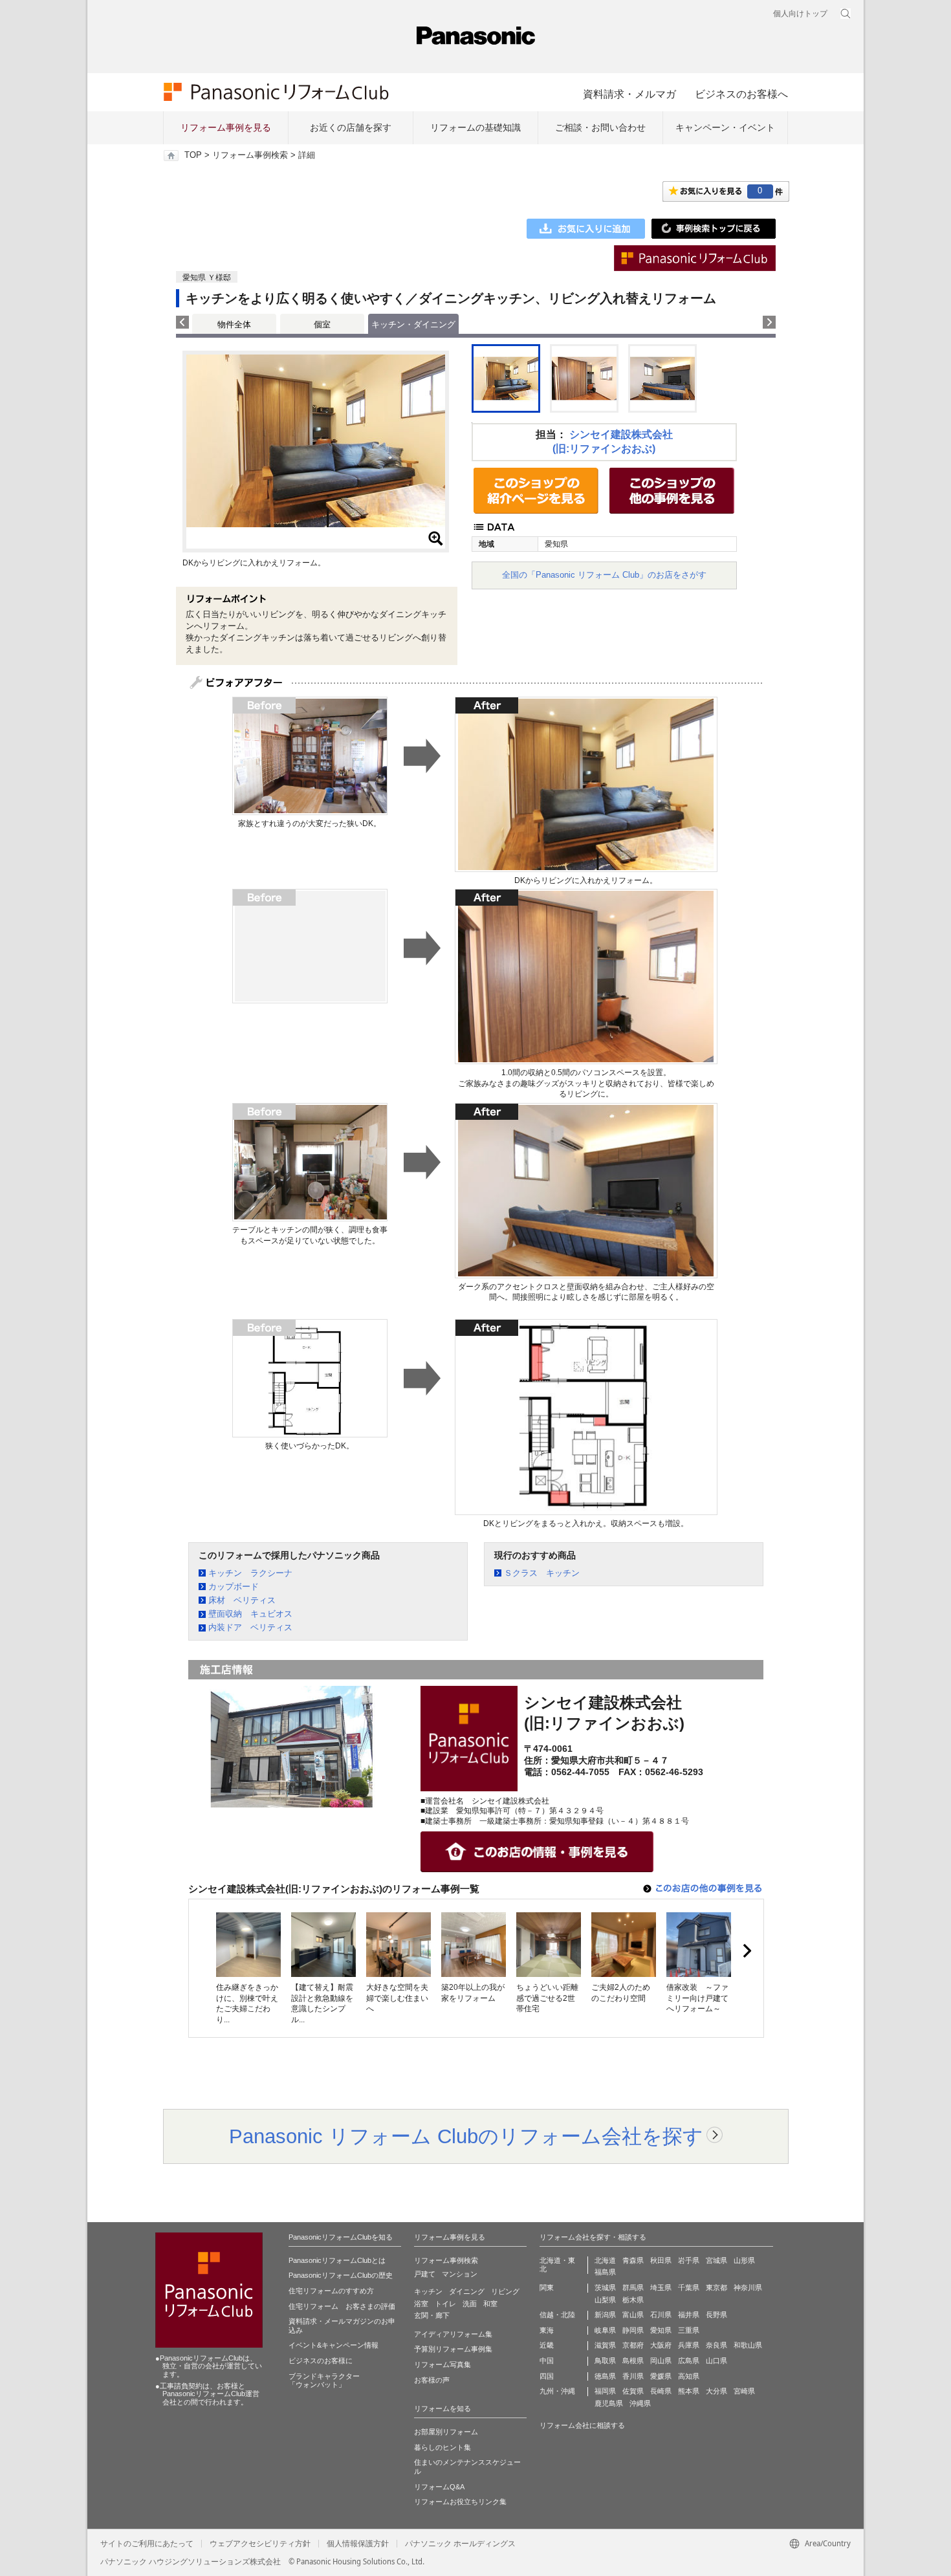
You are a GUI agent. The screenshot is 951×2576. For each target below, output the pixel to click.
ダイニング (467, 2291)
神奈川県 (748, 2287)
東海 (547, 2330)
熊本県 (689, 2391)
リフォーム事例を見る (226, 127)
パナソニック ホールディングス (460, 2544)
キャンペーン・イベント (725, 127)
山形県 (744, 2260)
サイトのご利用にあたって (147, 2544)
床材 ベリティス (242, 1600)
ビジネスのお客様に (321, 2361)
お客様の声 (432, 2380)
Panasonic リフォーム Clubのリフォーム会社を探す (466, 2136)
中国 (547, 2361)
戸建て (425, 2274)
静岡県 (633, 2330)
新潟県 (605, 2315)
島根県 (633, 2361)
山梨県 (605, 2300)
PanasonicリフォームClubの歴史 (341, 2275)
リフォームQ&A (439, 2487)
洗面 (470, 2304)
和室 (490, 2304)
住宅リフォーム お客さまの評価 (342, 2306)
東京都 (716, 2287)
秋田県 (661, 2260)
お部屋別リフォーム (446, 2432)
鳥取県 (605, 2361)
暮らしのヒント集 (443, 2447)
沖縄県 (640, 2403)
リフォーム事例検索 (250, 155)
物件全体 (234, 324)
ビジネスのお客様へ (741, 94)
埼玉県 (661, 2287)
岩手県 (689, 2260)
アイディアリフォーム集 (453, 2334)
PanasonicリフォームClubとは (337, 2260)
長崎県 (661, 2391)
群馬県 (633, 2287)
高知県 (689, 2376)
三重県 (689, 2330)
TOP (193, 155)
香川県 (633, 2376)
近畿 (547, 2345)
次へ (747, 1951)
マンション (460, 2274)
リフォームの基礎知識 (475, 127)
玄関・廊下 (432, 2315)
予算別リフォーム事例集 (453, 2349)
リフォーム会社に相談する (582, 2425)
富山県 (633, 2315)
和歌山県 (748, 2345)
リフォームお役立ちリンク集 (460, 2502)
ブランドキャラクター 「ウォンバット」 (324, 2381)
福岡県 (605, 2391)
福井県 (689, 2315)
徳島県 (605, 2376)
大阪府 (661, 2345)
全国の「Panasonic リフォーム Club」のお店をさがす (604, 575)
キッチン (428, 2291)
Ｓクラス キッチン (542, 1573)
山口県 (716, 2361)
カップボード (234, 1587)
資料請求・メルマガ (629, 94)
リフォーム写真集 (443, 2364)
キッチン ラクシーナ (250, 1573)
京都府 (633, 2345)
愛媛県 (661, 2376)
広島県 (689, 2361)
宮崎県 (744, 2391)
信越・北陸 (557, 2315)
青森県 (633, 2260)
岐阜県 (605, 2330)
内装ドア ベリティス (250, 1627)
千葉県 (689, 2287)
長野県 (716, 2315)
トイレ (445, 2304)
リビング (505, 2291)
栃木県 (633, 2300)
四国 (547, 2376)
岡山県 (661, 2361)
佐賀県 (633, 2391)
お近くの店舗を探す (351, 127)
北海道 (605, 2260)
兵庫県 (689, 2345)
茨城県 (605, 2287)
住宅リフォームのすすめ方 (331, 2291)
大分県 (716, 2391)
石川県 (661, 2315)
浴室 (421, 2304)
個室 (322, 324)
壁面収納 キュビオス (250, 1614)
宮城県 (716, 2260)
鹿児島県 (609, 2403)
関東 (547, 2287)
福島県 (605, 2272)
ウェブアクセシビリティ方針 (260, 2544)
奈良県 (716, 2345)
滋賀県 (605, 2345)
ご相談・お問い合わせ (600, 127)
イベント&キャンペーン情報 (333, 2345)
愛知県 (661, 2330)
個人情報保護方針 (358, 2544)
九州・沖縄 (557, 2391)
